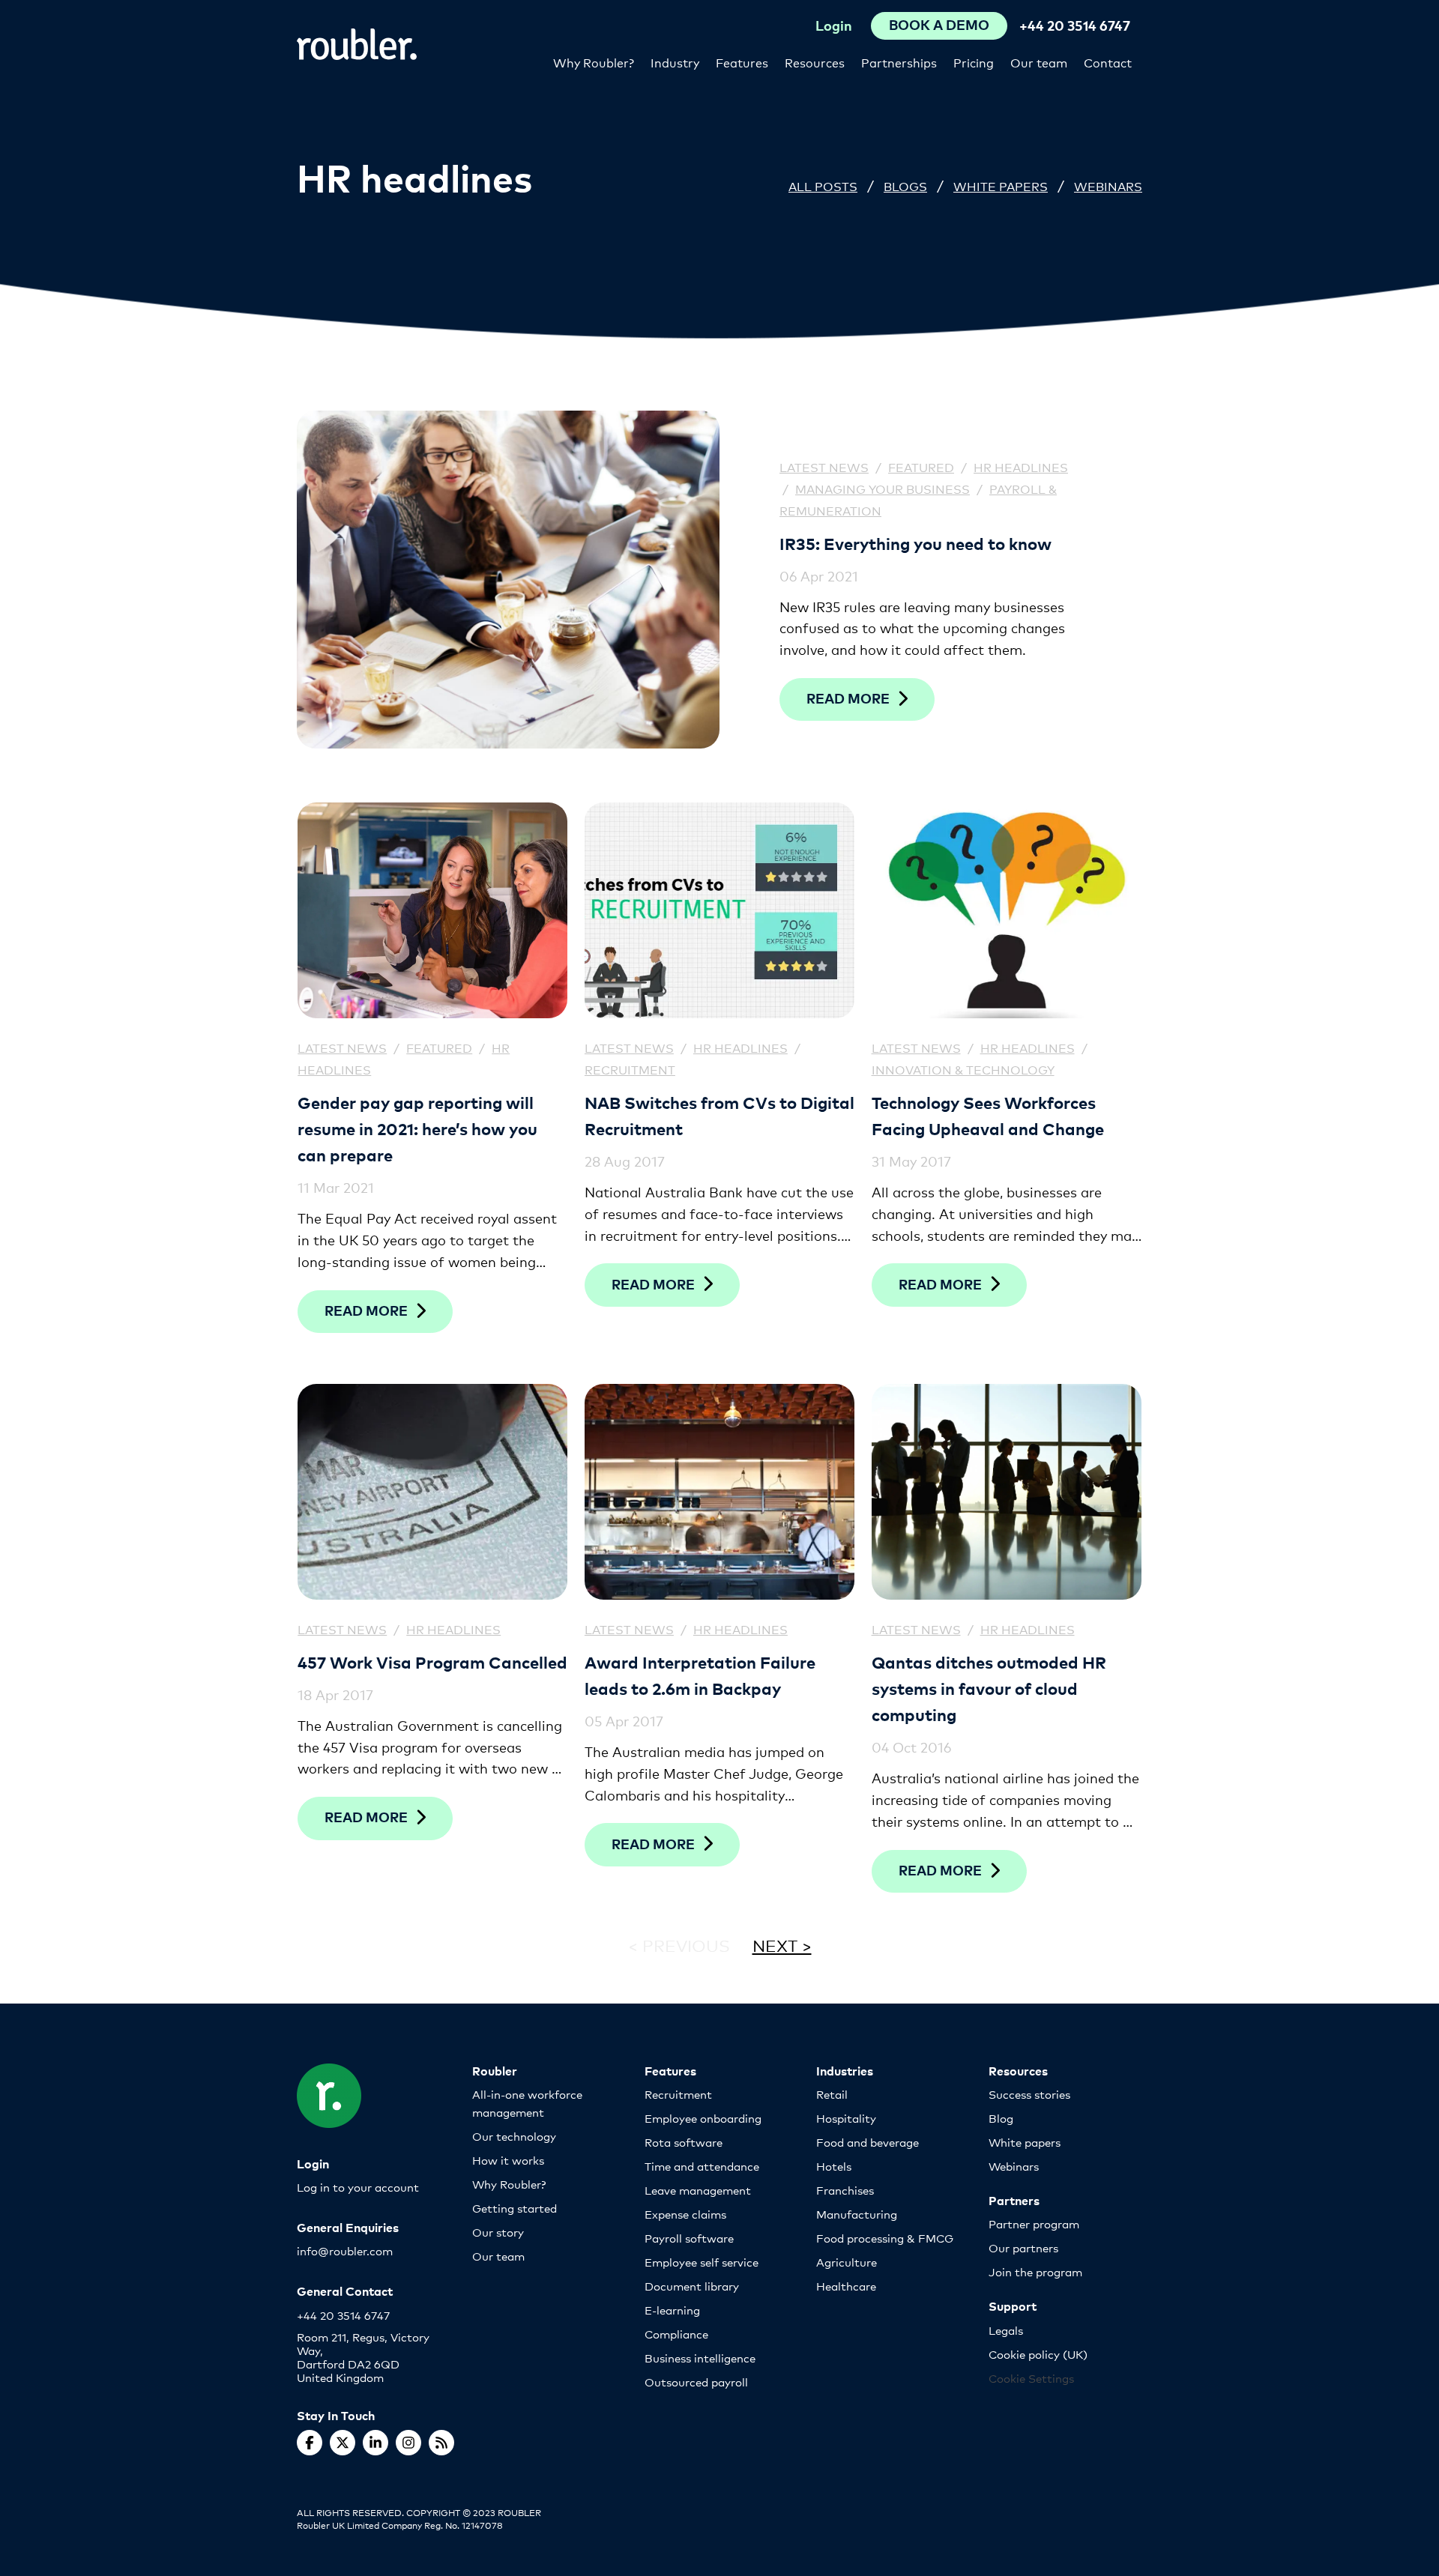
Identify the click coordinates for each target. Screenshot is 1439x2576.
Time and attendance (702, 2166)
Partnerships (899, 62)
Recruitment (630, 1069)
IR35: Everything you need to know (915, 543)
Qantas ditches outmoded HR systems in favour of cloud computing (989, 1688)
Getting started (515, 2208)
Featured (921, 466)
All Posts (823, 185)
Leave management (698, 2190)
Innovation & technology (963, 1069)
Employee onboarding (703, 2118)
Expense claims (685, 2214)
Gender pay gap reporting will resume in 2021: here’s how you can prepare (417, 1128)
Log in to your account (358, 2187)
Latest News (824, 466)
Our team (1039, 62)
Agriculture (847, 2262)
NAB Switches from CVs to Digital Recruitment (719, 1115)
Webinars (1108, 185)
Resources (815, 62)
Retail (832, 2094)
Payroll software (689, 2238)
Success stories (1029, 2094)
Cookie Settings (1031, 2378)
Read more (848, 698)
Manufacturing (857, 2214)
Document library (692, 2286)
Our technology (514, 2136)
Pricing (974, 62)
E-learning (672, 2310)
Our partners (1023, 2247)
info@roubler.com (345, 2250)
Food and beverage (868, 2142)
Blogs (905, 185)
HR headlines (1021, 466)
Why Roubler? (594, 62)
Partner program (1034, 2223)
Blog (1001, 2118)
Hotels (834, 2166)
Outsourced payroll (696, 2382)
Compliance (676, 2334)
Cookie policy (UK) (1038, 2354)
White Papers (1001, 185)
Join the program (1035, 2271)
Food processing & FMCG (885, 2238)
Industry (675, 62)
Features (742, 62)
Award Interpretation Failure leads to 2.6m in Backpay (700, 1675)
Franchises (845, 2190)
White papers (1025, 2142)
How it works (508, 2160)
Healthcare (846, 2286)
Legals (1006, 2330)
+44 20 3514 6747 (1075, 25)
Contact (1108, 62)
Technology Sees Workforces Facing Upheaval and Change (988, 1115)
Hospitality (846, 2118)
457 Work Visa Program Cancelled (432, 1662)
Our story (498, 2232)
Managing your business (883, 488)
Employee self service (702, 2262)
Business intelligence (700, 2358)
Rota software (684, 2142)
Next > (782, 1945)
